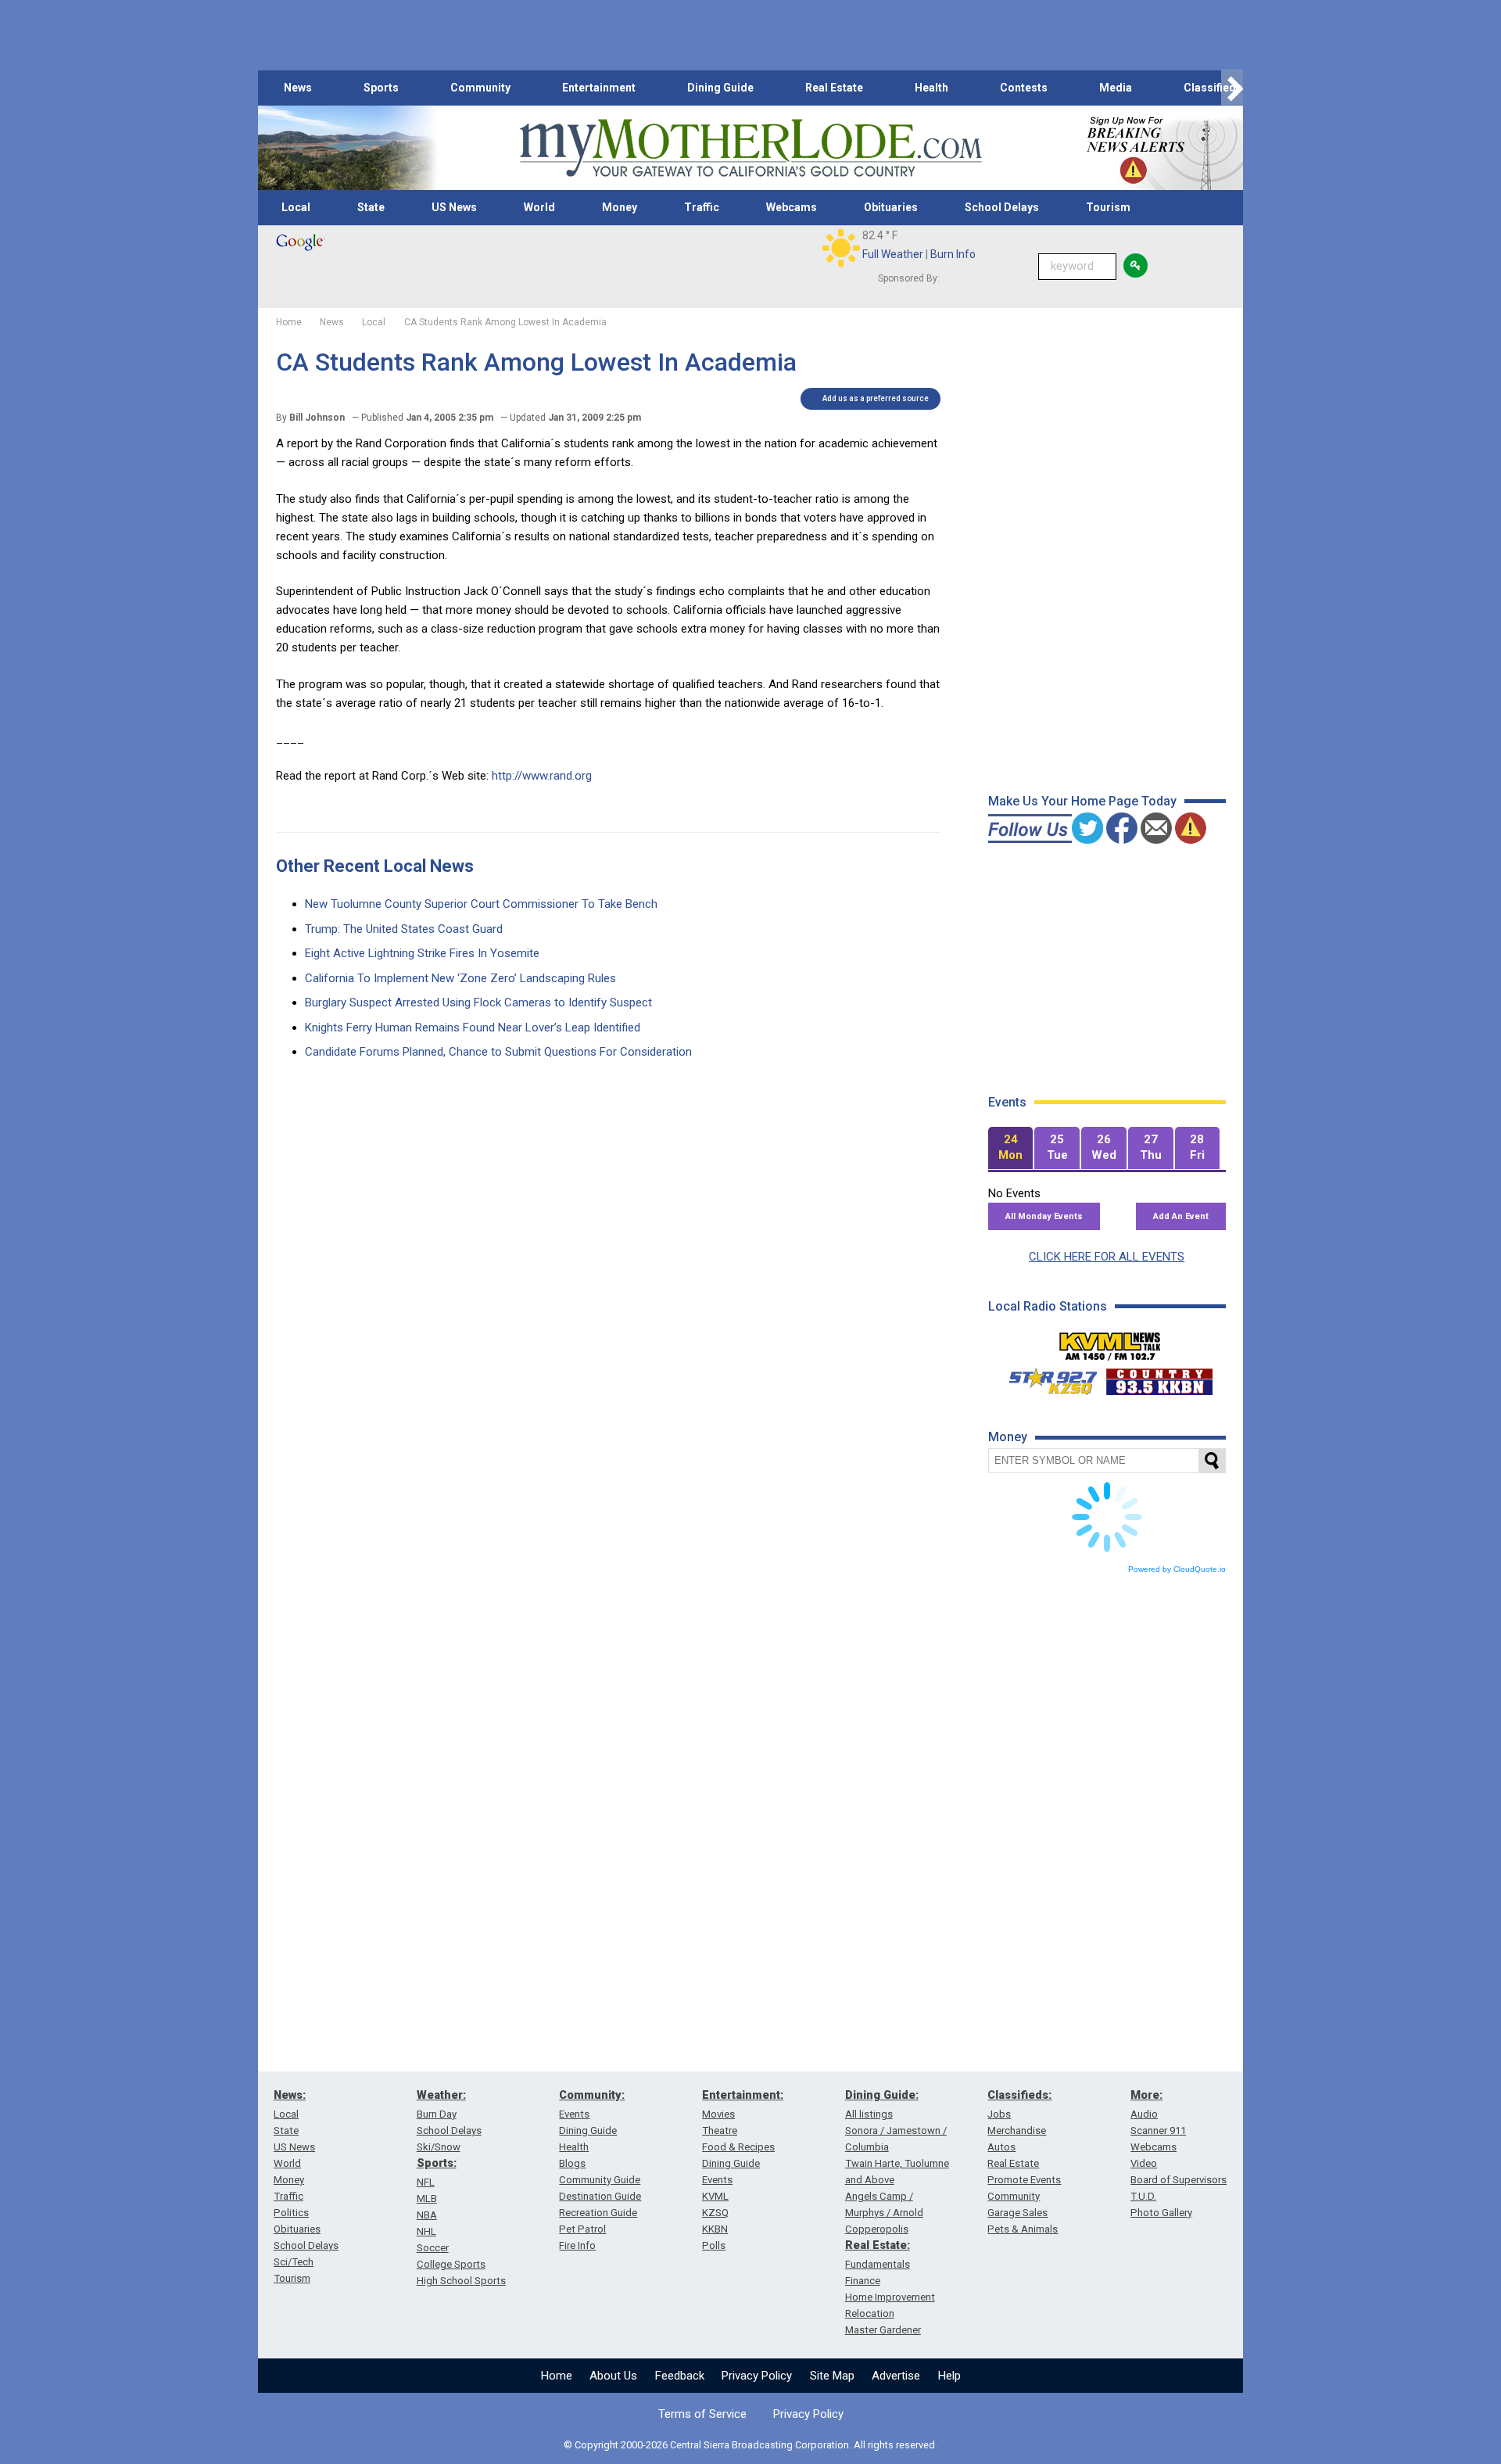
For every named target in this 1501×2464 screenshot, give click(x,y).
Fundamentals (878, 2264)
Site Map (832, 2376)
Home (557, 2376)
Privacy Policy (757, 2376)
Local (296, 207)
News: (290, 2095)
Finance (863, 2281)
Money (620, 207)
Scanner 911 (1158, 2130)
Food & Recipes (738, 2147)
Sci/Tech (294, 2262)
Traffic (702, 207)
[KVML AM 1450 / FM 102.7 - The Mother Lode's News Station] (1110, 1342)
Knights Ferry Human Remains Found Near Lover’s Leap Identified (473, 1028)
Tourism (1108, 207)
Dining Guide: (882, 2095)
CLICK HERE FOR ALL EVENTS (1107, 1257)
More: (1146, 2095)
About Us (613, 2376)
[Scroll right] (1232, 88)
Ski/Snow (439, 2147)
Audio (1144, 2114)
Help (949, 2376)
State (371, 207)
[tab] (1011, 1148)
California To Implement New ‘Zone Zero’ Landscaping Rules (460, 978)
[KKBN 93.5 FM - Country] (1159, 1378)
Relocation (870, 2313)
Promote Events (1024, 2180)
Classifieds (1213, 88)
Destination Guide (600, 2196)
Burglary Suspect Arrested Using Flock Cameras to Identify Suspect (478, 1002)
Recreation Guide (598, 2213)
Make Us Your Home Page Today (1082, 801)
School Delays (1002, 207)
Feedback (680, 2376)
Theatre (720, 2130)
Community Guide (600, 2180)
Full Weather (893, 254)
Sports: (437, 2163)
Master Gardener (883, 2330)
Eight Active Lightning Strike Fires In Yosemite (422, 953)
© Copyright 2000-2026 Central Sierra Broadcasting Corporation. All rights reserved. (750, 2445)
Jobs (999, 2114)
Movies (718, 2114)
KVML (715, 2196)
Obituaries (891, 207)
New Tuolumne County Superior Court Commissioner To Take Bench (481, 904)
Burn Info (953, 254)
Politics (291, 2213)
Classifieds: (1019, 2095)
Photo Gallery (1161, 2213)
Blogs (572, 2163)
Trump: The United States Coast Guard (404, 929)
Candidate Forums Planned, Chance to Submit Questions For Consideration (498, 1052)
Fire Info (577, 2245)
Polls (714, 2245)
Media (1116, 88)
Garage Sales (1017, 2213)
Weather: (441, 2095)
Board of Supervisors (1179, 2180)
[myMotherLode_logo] (750, 148)
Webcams (792, 207)
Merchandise (1017, 2130)
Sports (381, 88)
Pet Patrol (582, 2229)
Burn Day (437, 2114)
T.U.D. (1143, 2196)
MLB (427, 2199)
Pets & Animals (1023, 2229)
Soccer (433, 2248)
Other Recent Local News (375, 866)
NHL (426, 2231)
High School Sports (461, 2281)
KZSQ (715, 2213)
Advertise (896, 2376)
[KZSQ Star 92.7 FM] (1046, 1378)
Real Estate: (878, 2245)
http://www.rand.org (542, 776)
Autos (1001, 2147)
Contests (1024, 88)
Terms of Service (702, 2414)
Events (574, 2114)
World (539, 207)
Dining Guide (720, 88)
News (298, 88)
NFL (426, 2182)
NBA (427, 2215)
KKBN (715, 2229)
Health (931, 88)
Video (1144, 2163)
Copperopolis (877, 2229)
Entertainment (599, 88)
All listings (869, 2114)
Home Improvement (890, 2297)
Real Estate (834, 88)
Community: (592, 2095)
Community (480, 88)
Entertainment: (743, 2095)
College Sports (451, 2264)
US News (454, 207)
